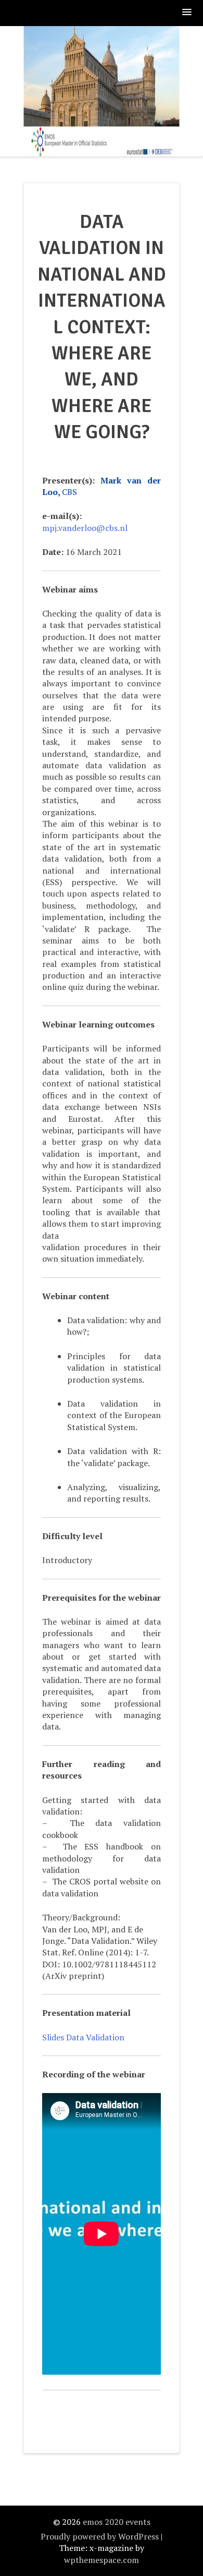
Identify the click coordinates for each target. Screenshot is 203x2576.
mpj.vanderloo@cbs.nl (85, 528)
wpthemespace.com (102, 2560)
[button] (187, 13)
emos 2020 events (117, 2522)
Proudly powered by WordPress (100, 2536)
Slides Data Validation (83, 2037)
